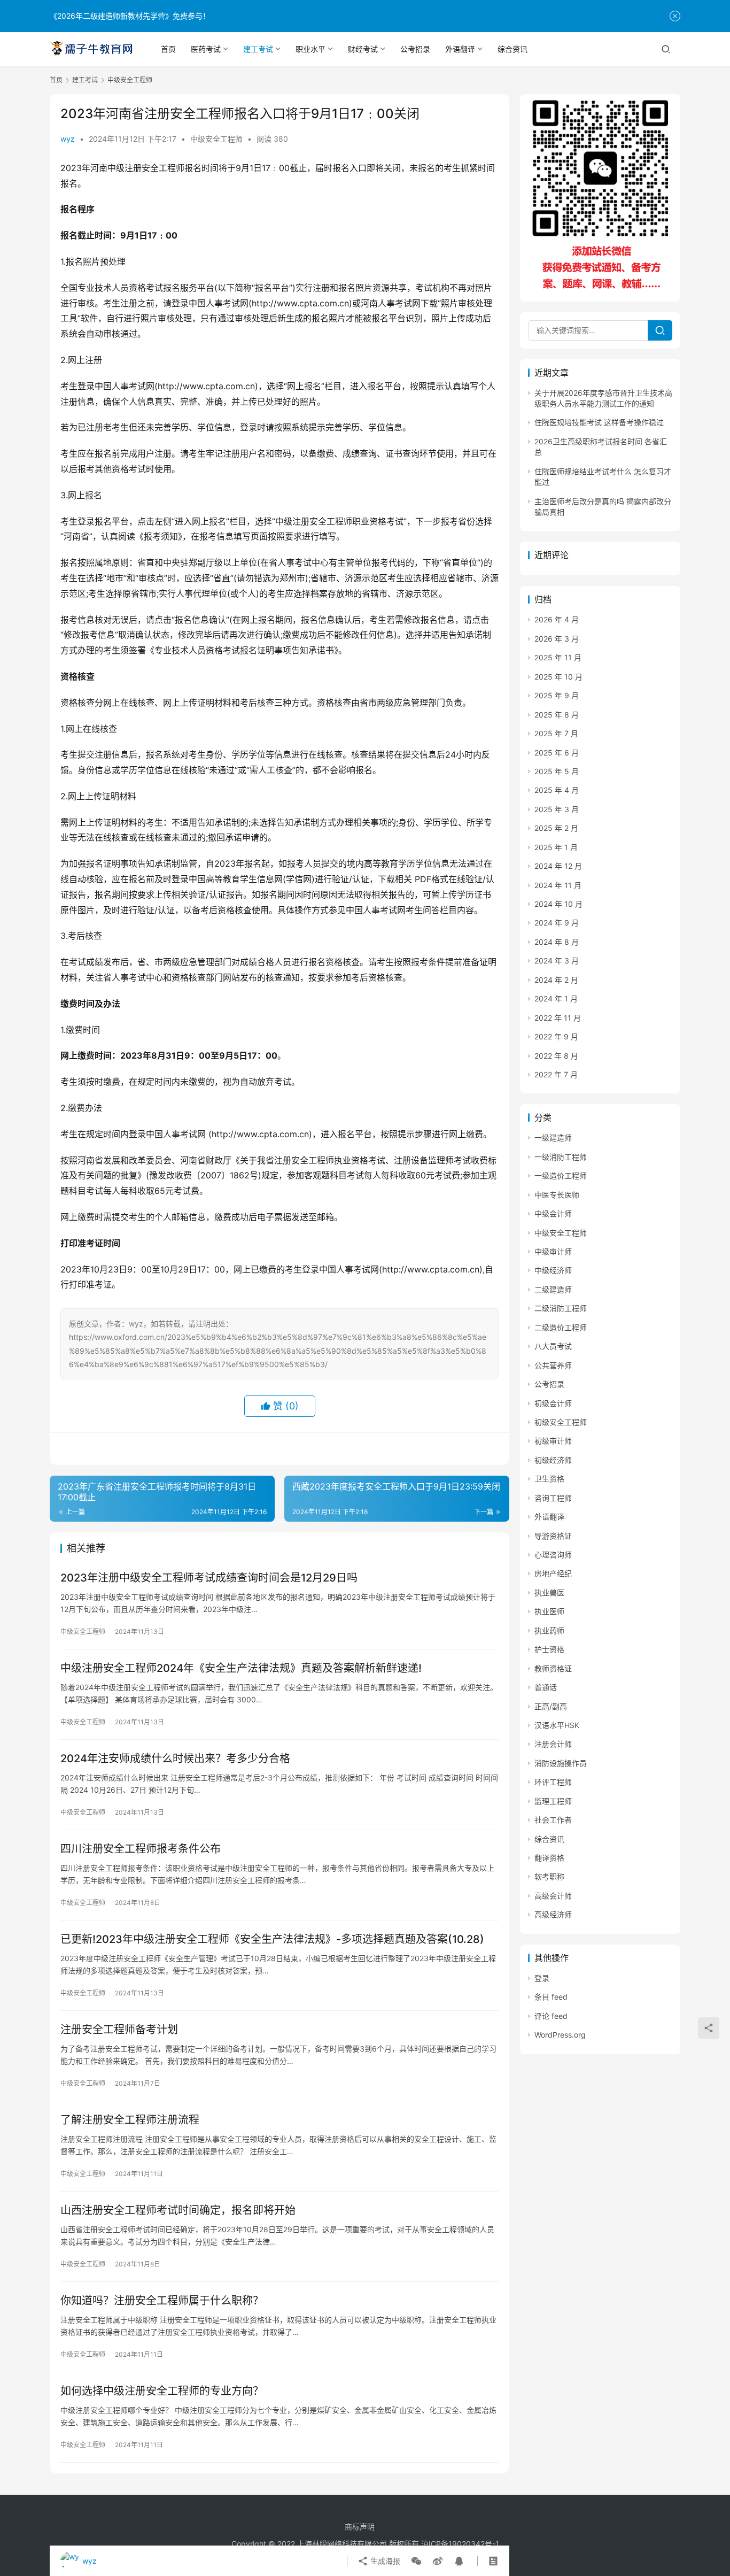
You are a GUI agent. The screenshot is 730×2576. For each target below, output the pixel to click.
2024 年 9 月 (557, 923)
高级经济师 (553, 1914)
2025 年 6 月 (557, 753)
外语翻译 (460, 49)
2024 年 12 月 (558, 866)
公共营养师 (553, 1365)
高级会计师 (553, 1896)
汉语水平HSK (557, 1725)
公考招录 (415, 49)
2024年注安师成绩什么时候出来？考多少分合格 (175, 1759)
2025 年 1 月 (556, 847)
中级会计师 (553, 1213)
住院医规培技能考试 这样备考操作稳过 (599, 422)
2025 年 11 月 (558, 657)
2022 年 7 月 (556, 1074)
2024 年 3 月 (557, 961)
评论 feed (551, 2016)
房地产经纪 (553, 1573)
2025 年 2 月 (556, 828)
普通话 (546, 1687)
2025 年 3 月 (557, 809)
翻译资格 (549, 1858)
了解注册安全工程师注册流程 (130, 2120)
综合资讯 (512, 49)
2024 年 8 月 (557, 942)
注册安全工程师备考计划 (119, 2030)
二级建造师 (553, 1289)
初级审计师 (553, 1441)
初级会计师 (553, 1403)
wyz (68, 139)
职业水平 (310, 49)
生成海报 (384, 2561)
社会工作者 (553, 1820)
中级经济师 (553, 1270)
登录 (542, 1978)
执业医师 (549, 1611)
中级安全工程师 (216, 139)
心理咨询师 (553, 1555)
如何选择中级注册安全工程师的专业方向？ (162, 2391)
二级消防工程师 (561, 1308)
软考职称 (549, 1876)
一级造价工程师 (561, 1175)
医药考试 (206, 49)
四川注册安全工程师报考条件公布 (141, 1849)
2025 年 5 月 (557, 771)
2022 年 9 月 (556, 1036)
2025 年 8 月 (557, 715)
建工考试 (258, 49)
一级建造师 (553, 1137)
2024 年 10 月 (558, 904)
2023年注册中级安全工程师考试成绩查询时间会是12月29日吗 (209, 1578)
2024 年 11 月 (558, 885)
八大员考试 (553, 1346)
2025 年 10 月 (558, 677)
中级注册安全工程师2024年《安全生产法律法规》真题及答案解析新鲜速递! (241, 1668)
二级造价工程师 (561, 1327)
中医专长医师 (557, 1195)
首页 (168, 49)
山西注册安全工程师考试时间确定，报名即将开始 (178, 2210)
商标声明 (360, 2527)
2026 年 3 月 (557, 639)
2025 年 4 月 (557, 790)
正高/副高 (551, 1706)
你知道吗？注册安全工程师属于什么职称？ (162, 2301)
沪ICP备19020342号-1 (460, 2544)
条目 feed (551, 1997)
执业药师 (549, 1630)
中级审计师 (553, 1251)
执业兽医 (549, 1592)
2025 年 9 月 (557, 695)
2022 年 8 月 (556, 1056)
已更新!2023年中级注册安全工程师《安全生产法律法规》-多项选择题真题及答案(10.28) (272, 1939)
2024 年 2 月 (556, 980)
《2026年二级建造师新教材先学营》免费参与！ (130, 16)
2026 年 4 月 (557, 619)
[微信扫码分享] (416, 2561)
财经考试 (363, 49)
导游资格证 (553, 1536)
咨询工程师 (553, 1498)
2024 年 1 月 (556, 998)
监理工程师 (553, 1801)
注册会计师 (553, 1744)
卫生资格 (549, 1479)
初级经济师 (553, 1460)
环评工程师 (553, 1782)
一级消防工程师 (561, 1157)
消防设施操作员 (561, 1763)
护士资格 (549, 1649)
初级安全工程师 (561, 1422)
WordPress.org (560, 2035)
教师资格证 (553, 1668)
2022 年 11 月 (558, 1018)
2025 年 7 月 (556, 733)
